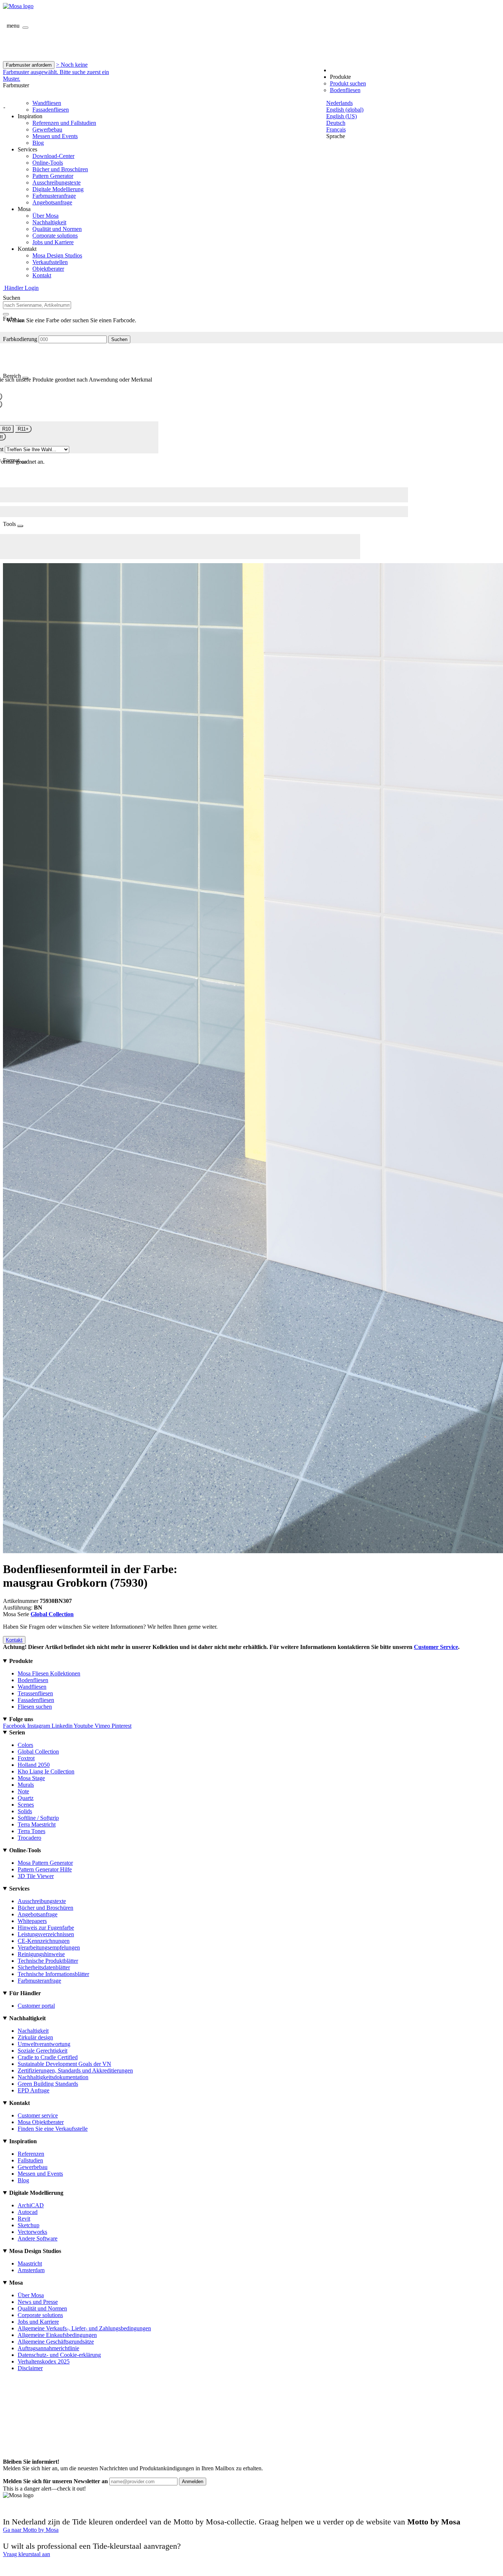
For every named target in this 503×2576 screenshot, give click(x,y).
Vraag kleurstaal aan (27, 2554)
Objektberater (48, 269)
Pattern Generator (53, 176)
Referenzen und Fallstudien (64, 123)
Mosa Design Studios (57, 255)
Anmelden (193, 2482)
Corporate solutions (55, 236)
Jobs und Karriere (53, 242)
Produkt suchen (348, 83)
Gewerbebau (47, 129)
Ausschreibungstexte (57, 183)
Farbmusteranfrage (54, 196)
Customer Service (436, 1647)
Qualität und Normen (57, 229)
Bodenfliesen (345, 90)
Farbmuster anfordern (29, 65)
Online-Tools (48, 163)
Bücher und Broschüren (60, 169)
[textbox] (37, 305)
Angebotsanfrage (52, 202)
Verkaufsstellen (50, 262)
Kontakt (42, 275)
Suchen (119, 339)
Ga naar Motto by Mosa (31, 2530)
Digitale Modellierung (58, 189)
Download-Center (53, 156)
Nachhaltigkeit (49, 222)
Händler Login (21, 288)
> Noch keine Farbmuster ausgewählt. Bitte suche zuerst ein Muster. (56, 72)
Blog (38, 143)
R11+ (23, 429)
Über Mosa (45, 216)
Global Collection (52, 1614)
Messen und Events (55, 136)
